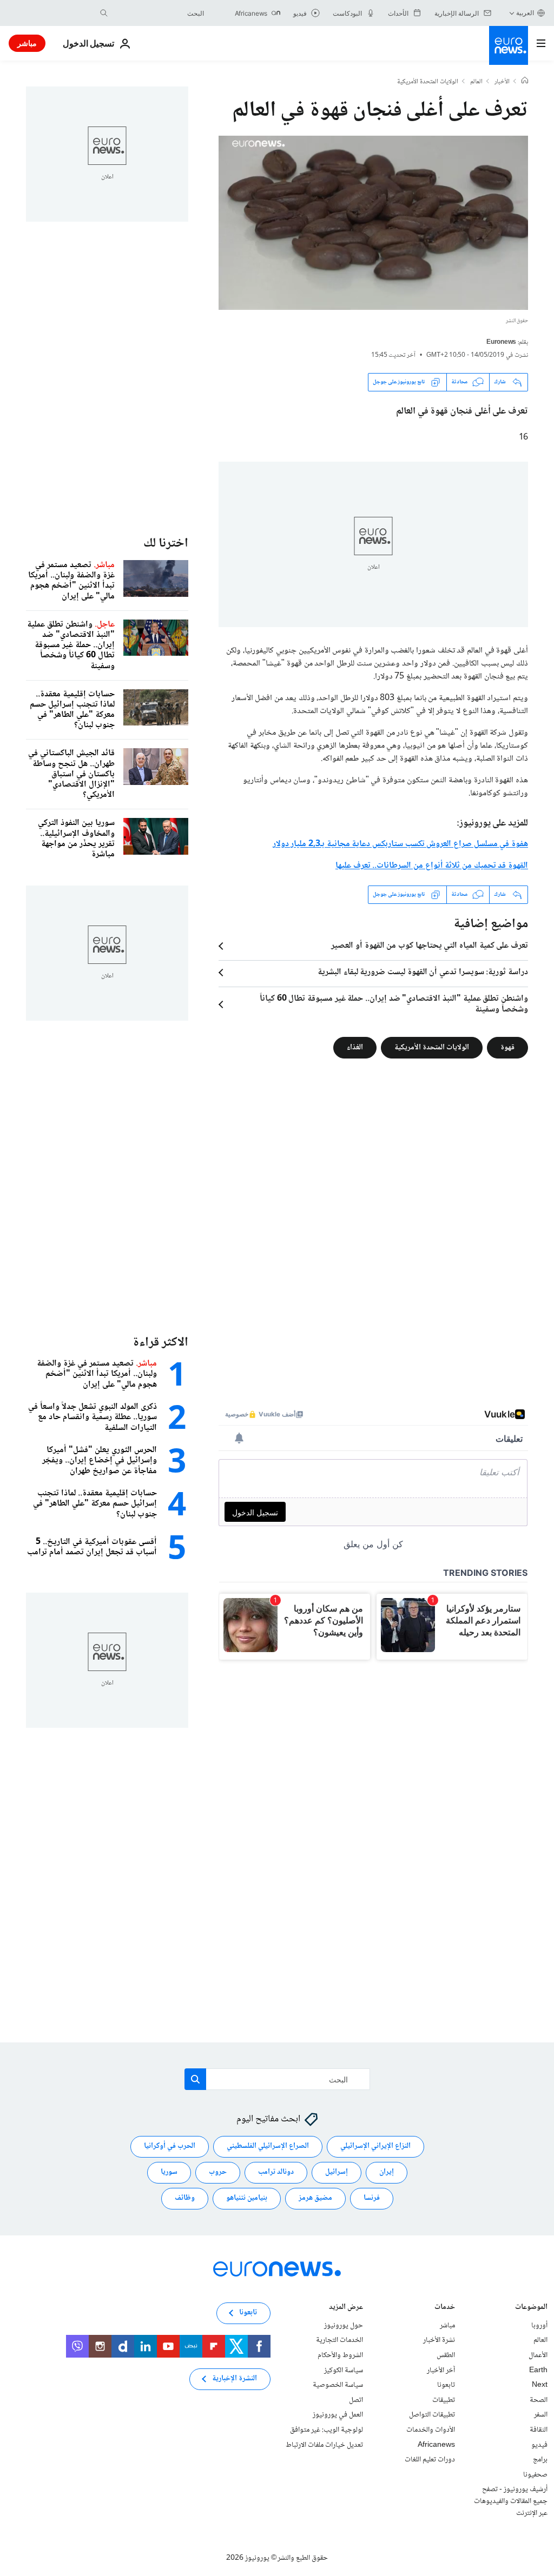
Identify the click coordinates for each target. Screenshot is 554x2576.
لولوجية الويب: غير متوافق (327, 2430)
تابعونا (446, 2385)
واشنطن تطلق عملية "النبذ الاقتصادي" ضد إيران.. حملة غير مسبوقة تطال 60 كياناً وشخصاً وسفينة (394, 1004)
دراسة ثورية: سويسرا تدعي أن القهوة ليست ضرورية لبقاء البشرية (423, 973)
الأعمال (538, 2355)
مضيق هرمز (315, 2199)
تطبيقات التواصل (432, 2415)
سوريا (169, 2173)
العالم (476, 82)
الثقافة (539, 2430)
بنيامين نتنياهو (247, 2199)
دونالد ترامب (276, 2173)
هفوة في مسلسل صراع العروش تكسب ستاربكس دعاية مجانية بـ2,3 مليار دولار (401, 844)
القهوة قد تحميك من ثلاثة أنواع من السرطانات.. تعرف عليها (432, 866)
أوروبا (539, 2326)
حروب (218, 2173)
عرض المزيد (346, 2308)
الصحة (539, 2400)
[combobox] (159, 13)
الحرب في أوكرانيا (170, 2147)
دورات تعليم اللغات (430, 2460)
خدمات (445, 2308)
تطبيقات (444, 2400)
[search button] (104, 13)
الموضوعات (531, 2308)
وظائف (185, 2199)
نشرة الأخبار (439, 2341)
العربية (525, 13)
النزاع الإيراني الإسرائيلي (375, 2147)
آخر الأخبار (441, 2371)
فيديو (539, 2445)
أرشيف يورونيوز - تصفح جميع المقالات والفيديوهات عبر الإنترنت (511, 2501)
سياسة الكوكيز (344, 2371)
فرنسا (372, 2199)
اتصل (356, 2400)
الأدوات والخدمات (431, 2430)
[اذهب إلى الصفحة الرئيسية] (509, 45)
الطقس (446, 2355)
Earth (538, 2371)
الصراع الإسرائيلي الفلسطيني (268, 2147)
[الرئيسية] (525, 82)
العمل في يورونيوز (338, 2415)
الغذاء (355, 1047)
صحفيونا (535, 2475)
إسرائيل (337, 2173)
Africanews (436, 2445)
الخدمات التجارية (339, 2341)
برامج (540, 2460)
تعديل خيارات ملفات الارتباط (324, 2445)
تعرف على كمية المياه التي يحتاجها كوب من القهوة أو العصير (430, 946)
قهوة (507, 1047)
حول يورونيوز (344, 2326)
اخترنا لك (166, 544)
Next (540, 2385)
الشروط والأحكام (340, 2355)
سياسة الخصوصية (338, 2385)
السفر (541, 2415)
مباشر (27, 43)
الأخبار (502, 82)
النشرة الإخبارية (235, 2379)
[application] (373, 223)
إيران (387, 2173)
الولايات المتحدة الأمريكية (428, 82)
